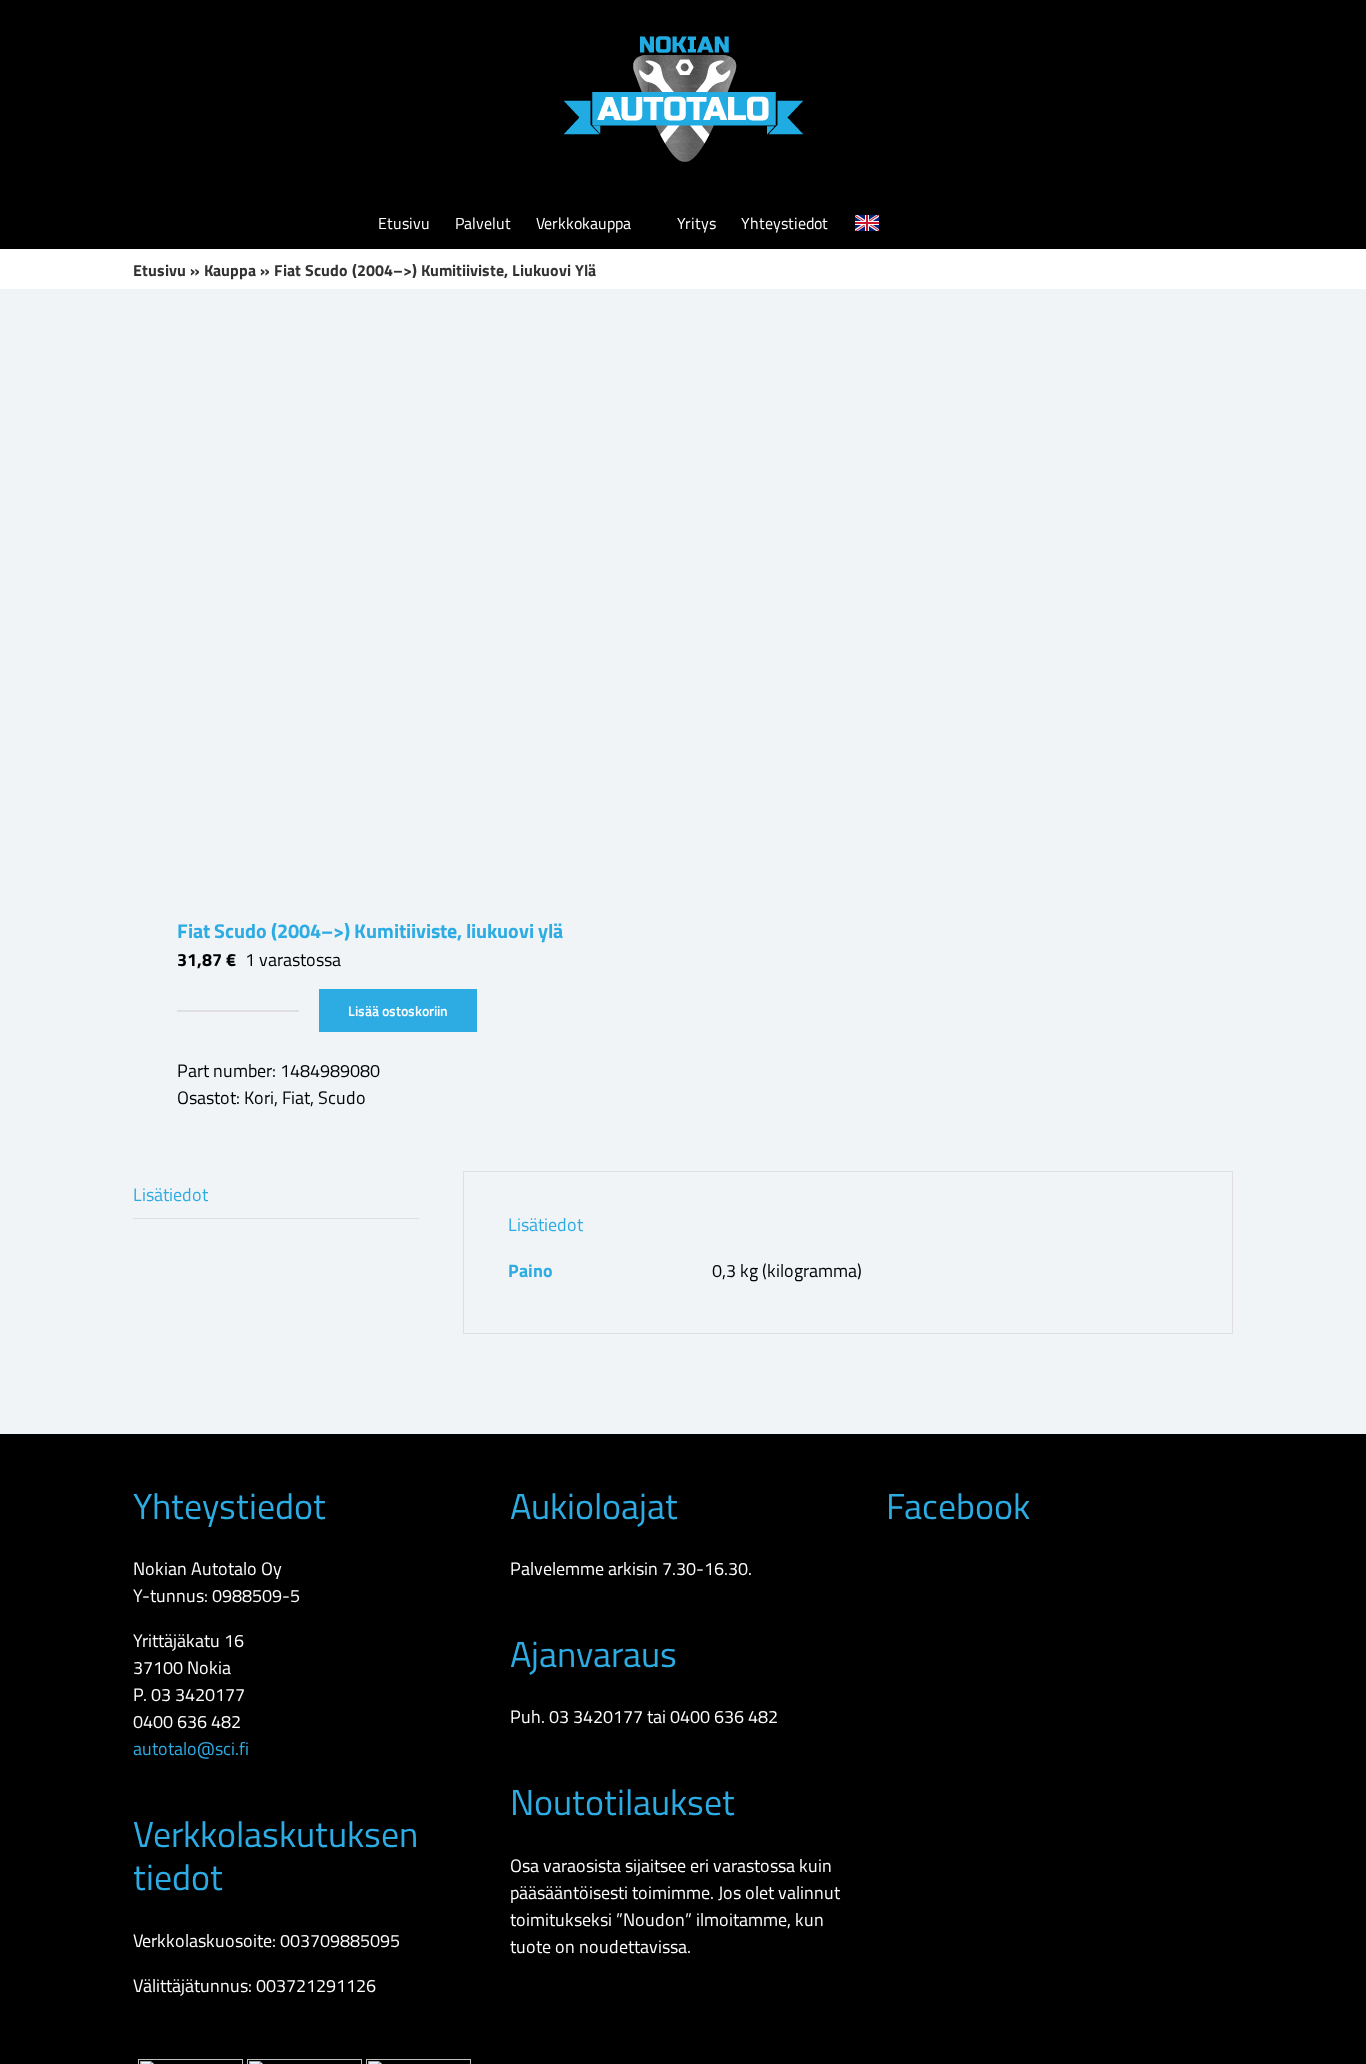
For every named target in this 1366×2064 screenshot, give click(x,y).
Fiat (296, 1097)
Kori (259, 1097)
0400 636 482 (187, 1721)
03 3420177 (198, 1694)
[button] (958, 223)
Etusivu (159, 270)
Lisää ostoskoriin (398, 1010)
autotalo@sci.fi (191, 1748)
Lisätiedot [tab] (170, 1194)
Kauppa (230, 270)
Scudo (342, 1097)
